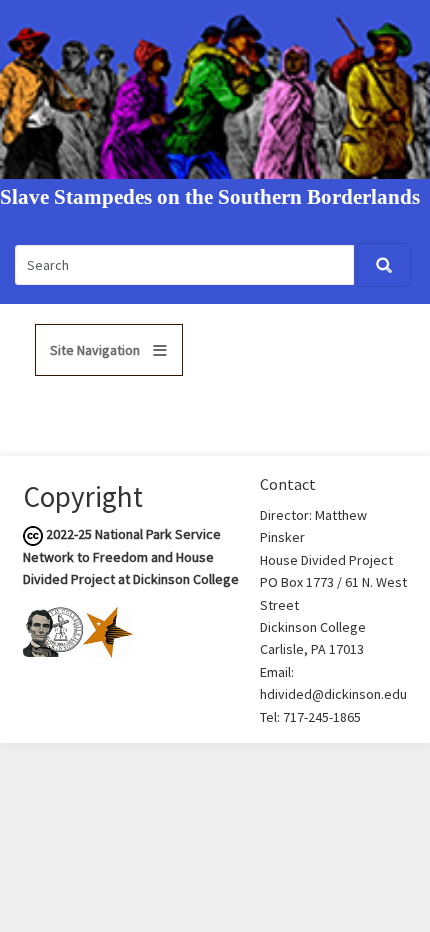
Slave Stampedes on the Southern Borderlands (210, 197)
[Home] (215, 88)
